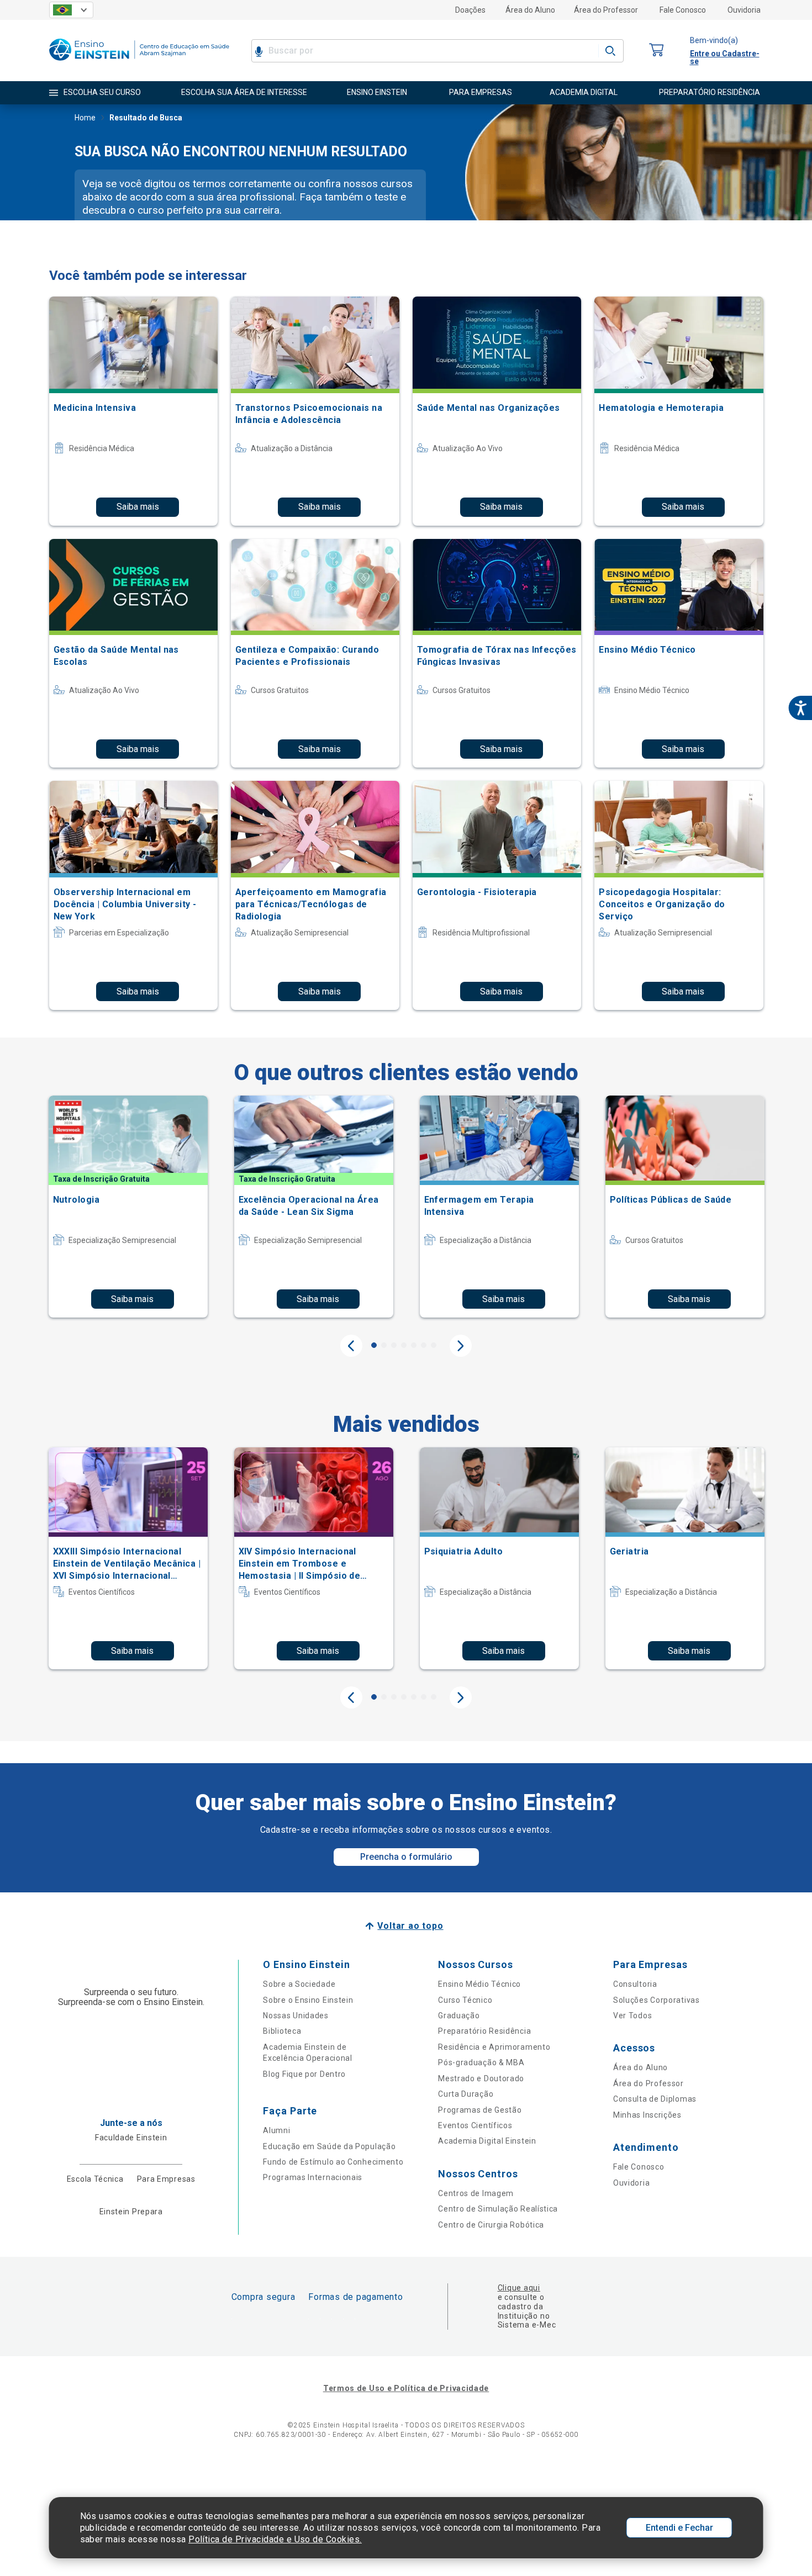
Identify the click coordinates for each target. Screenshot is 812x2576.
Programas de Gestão (480, 2110)
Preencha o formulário (406, 1857)
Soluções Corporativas (657, 2000)
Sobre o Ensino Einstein (308, 2000)
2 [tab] (384, 1345)
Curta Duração (466, 2094)
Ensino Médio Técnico (479, 1984)
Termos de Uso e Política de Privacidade (406, 2388)
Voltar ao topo (410, 1926)
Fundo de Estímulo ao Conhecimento (333, 2162)
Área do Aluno (530, 10)
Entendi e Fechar (679, 2528)
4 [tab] (404, 1345)
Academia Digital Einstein (487, 2141)
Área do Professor (606, 10)
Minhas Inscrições (647, 2115)
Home (85, 118)
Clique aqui (519, 2288)
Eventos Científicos (475, 2125)
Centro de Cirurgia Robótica (491, 2225)
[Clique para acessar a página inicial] (139, 63)
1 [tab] (374, 1345)
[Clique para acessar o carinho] (657, 51)
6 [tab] (424, 1345)
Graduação (459, 2016)
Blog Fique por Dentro (304, 2074)
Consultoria (635, 1984)
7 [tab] (434, 1345)
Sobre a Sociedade (299, 1984)
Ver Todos (632, 2016)
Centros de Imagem (476, 2193)
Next (461, 1346)
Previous (351, 1346)
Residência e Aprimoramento (494, 2047)
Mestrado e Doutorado (481, 2078)
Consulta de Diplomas (655, 2099)
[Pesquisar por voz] (259, 51)
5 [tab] (414, 1345)
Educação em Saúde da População (329, 2146)
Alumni (276, 2130)
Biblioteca (282, 2031)
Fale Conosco (683, 10)
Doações (470, 10)
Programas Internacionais (313, 2177)
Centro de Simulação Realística (498, 2209)
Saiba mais (138, 507)
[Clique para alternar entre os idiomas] (71, 10)
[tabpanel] (128, 1207)
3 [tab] (394, 1345)
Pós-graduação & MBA (481, 2062)
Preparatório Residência (484, 2031)
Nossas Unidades (296, 2016)
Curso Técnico (465, 2000)
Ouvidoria (744, 10)
